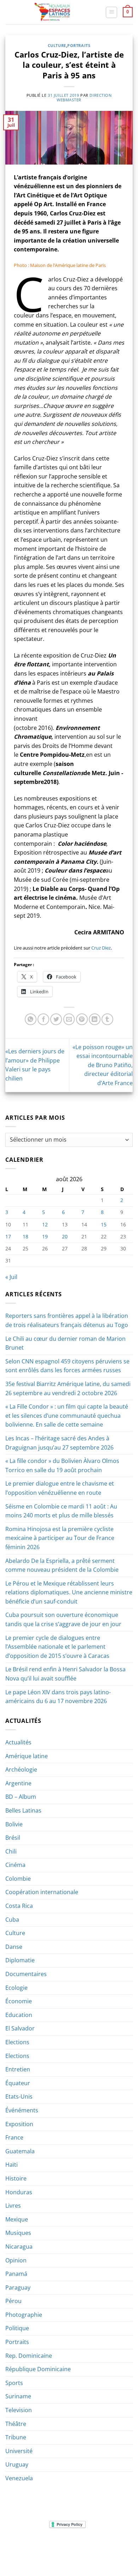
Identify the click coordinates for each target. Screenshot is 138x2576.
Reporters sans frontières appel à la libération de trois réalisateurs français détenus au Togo (67, 1320)
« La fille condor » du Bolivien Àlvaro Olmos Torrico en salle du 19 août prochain (62, 1465)
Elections (17, 2042)
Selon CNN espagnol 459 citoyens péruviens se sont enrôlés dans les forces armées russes (67, 1366)
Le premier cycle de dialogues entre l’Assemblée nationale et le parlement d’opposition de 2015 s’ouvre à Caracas (57, 1647)
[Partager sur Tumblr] (107, 1019)
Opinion (16, 2260)
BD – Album (21, 1797)
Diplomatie (20, 1960)
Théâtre (16, 2424)
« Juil (11, 1277)
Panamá (16, 2274)
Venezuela (19, 2478)
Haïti (11, 2165)
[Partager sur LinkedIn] (95, 1019)
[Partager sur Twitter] (56, 1019)
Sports (14, 2383)
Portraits (79, 45)
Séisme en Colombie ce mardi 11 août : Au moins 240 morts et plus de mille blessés (61, 1511)
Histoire (16, 2178)
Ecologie (16, 1988)
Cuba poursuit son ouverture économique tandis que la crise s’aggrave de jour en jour (63, 1619)
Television (19, 2410)
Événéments (22, 2110)
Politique (17, 2328)
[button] (111, 12)
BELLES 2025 (23, 2551)
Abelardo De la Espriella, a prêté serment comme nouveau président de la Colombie (62, 1565)
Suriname (18, 2396)
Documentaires (26, 1974)
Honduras (19, 2192)
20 (65, 1236)
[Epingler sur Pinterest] (82, 1019)
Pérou (13, 2301)
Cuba (12, 1920)
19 (45, 1236)
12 (45, 1224)
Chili (11, 1851)
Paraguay (18, 2288)
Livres (13, 2206)
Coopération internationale (42, 1892)
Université (19, 2451)
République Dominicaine (38, 2369)
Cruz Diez (101, 948)
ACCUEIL (22, 2546)
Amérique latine (27, 1756)
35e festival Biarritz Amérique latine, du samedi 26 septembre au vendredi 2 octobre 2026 (68, 1388)
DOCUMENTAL (107, 2546)
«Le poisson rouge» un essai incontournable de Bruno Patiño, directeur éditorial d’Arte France (103, 1065)
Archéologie (21, 1769)
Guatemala (20, 2151)
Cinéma (15, 1865)
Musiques (18, 2233)
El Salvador (20, 2028)
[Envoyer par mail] (69, 1019)
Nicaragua (19, 2247)
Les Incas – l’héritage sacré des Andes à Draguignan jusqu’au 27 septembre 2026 (59, 1443)
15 (104, 1224)
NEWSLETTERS (71, 2546)
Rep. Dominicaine (29, 2356)
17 (8, 1236)
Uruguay (17, 2464)
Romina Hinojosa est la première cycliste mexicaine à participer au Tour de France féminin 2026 (60, 1538)
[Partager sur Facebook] (43, 1019)
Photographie (24, 2315)
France (14, 2137)
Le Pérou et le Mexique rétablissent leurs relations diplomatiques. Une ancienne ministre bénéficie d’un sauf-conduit (69, 1592)
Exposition (19, 2124)
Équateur (18, 2083)
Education (19, 2015)
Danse (14, 1947)
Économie (19, 2001)
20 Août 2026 (70, 2556)
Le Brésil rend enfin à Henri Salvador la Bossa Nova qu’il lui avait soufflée (65, 1674)
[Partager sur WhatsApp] (31, 1019)
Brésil (13, 1838)
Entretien (18, 2069)
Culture (57, 45)
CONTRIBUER (115, 2551)
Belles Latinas (23, 1810)
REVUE (44, 2546)
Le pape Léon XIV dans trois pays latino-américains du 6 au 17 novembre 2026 (58, 1697)
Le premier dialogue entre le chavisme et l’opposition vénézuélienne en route (60, 1488)
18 (25, 1236)
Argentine (18, 1783)
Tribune (16, 2437)
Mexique (17, 2219)
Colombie (18, 1879)
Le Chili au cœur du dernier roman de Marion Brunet (65, 1343)
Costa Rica (19, 1906)
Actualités (18, 1742)
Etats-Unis (19, 2096)
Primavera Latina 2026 (69, 2551)
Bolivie (14, 1824)
